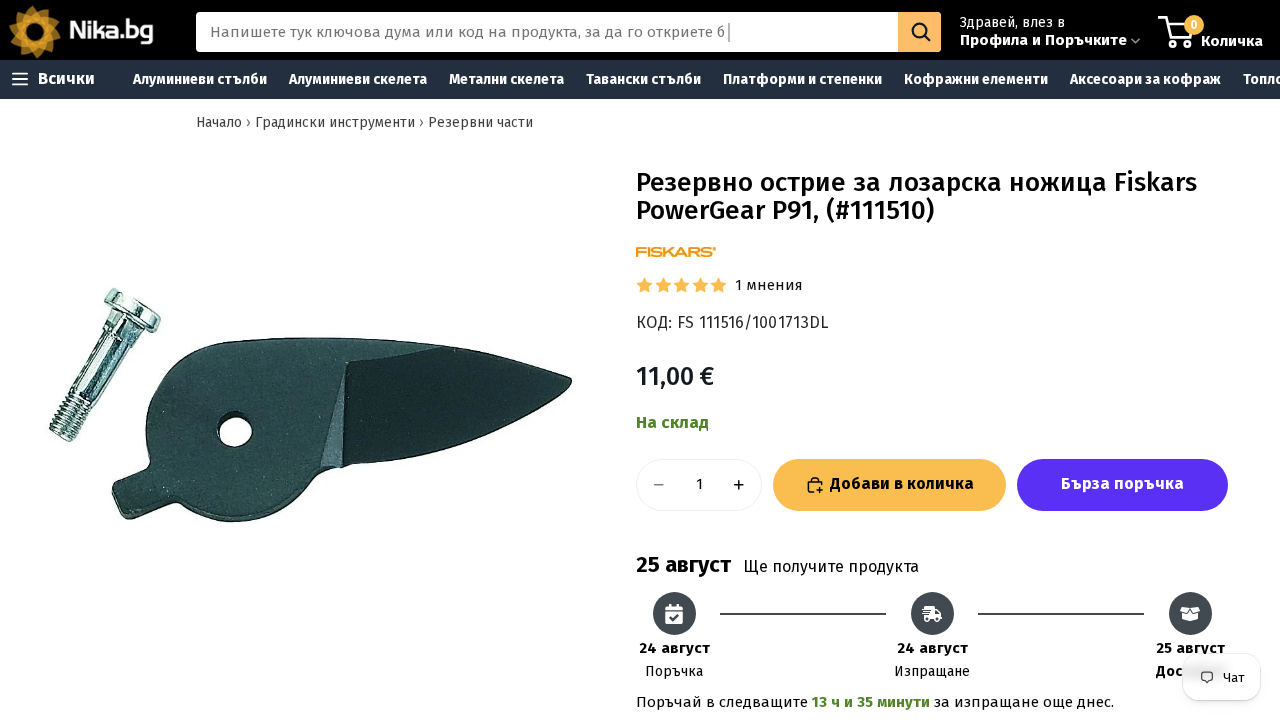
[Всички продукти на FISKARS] (676, 252)
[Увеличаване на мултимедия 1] (308, 405)
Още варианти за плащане (1122, 485)
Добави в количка (902, 483)
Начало (219, 122)
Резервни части (480, 122)
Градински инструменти (335, 122)
